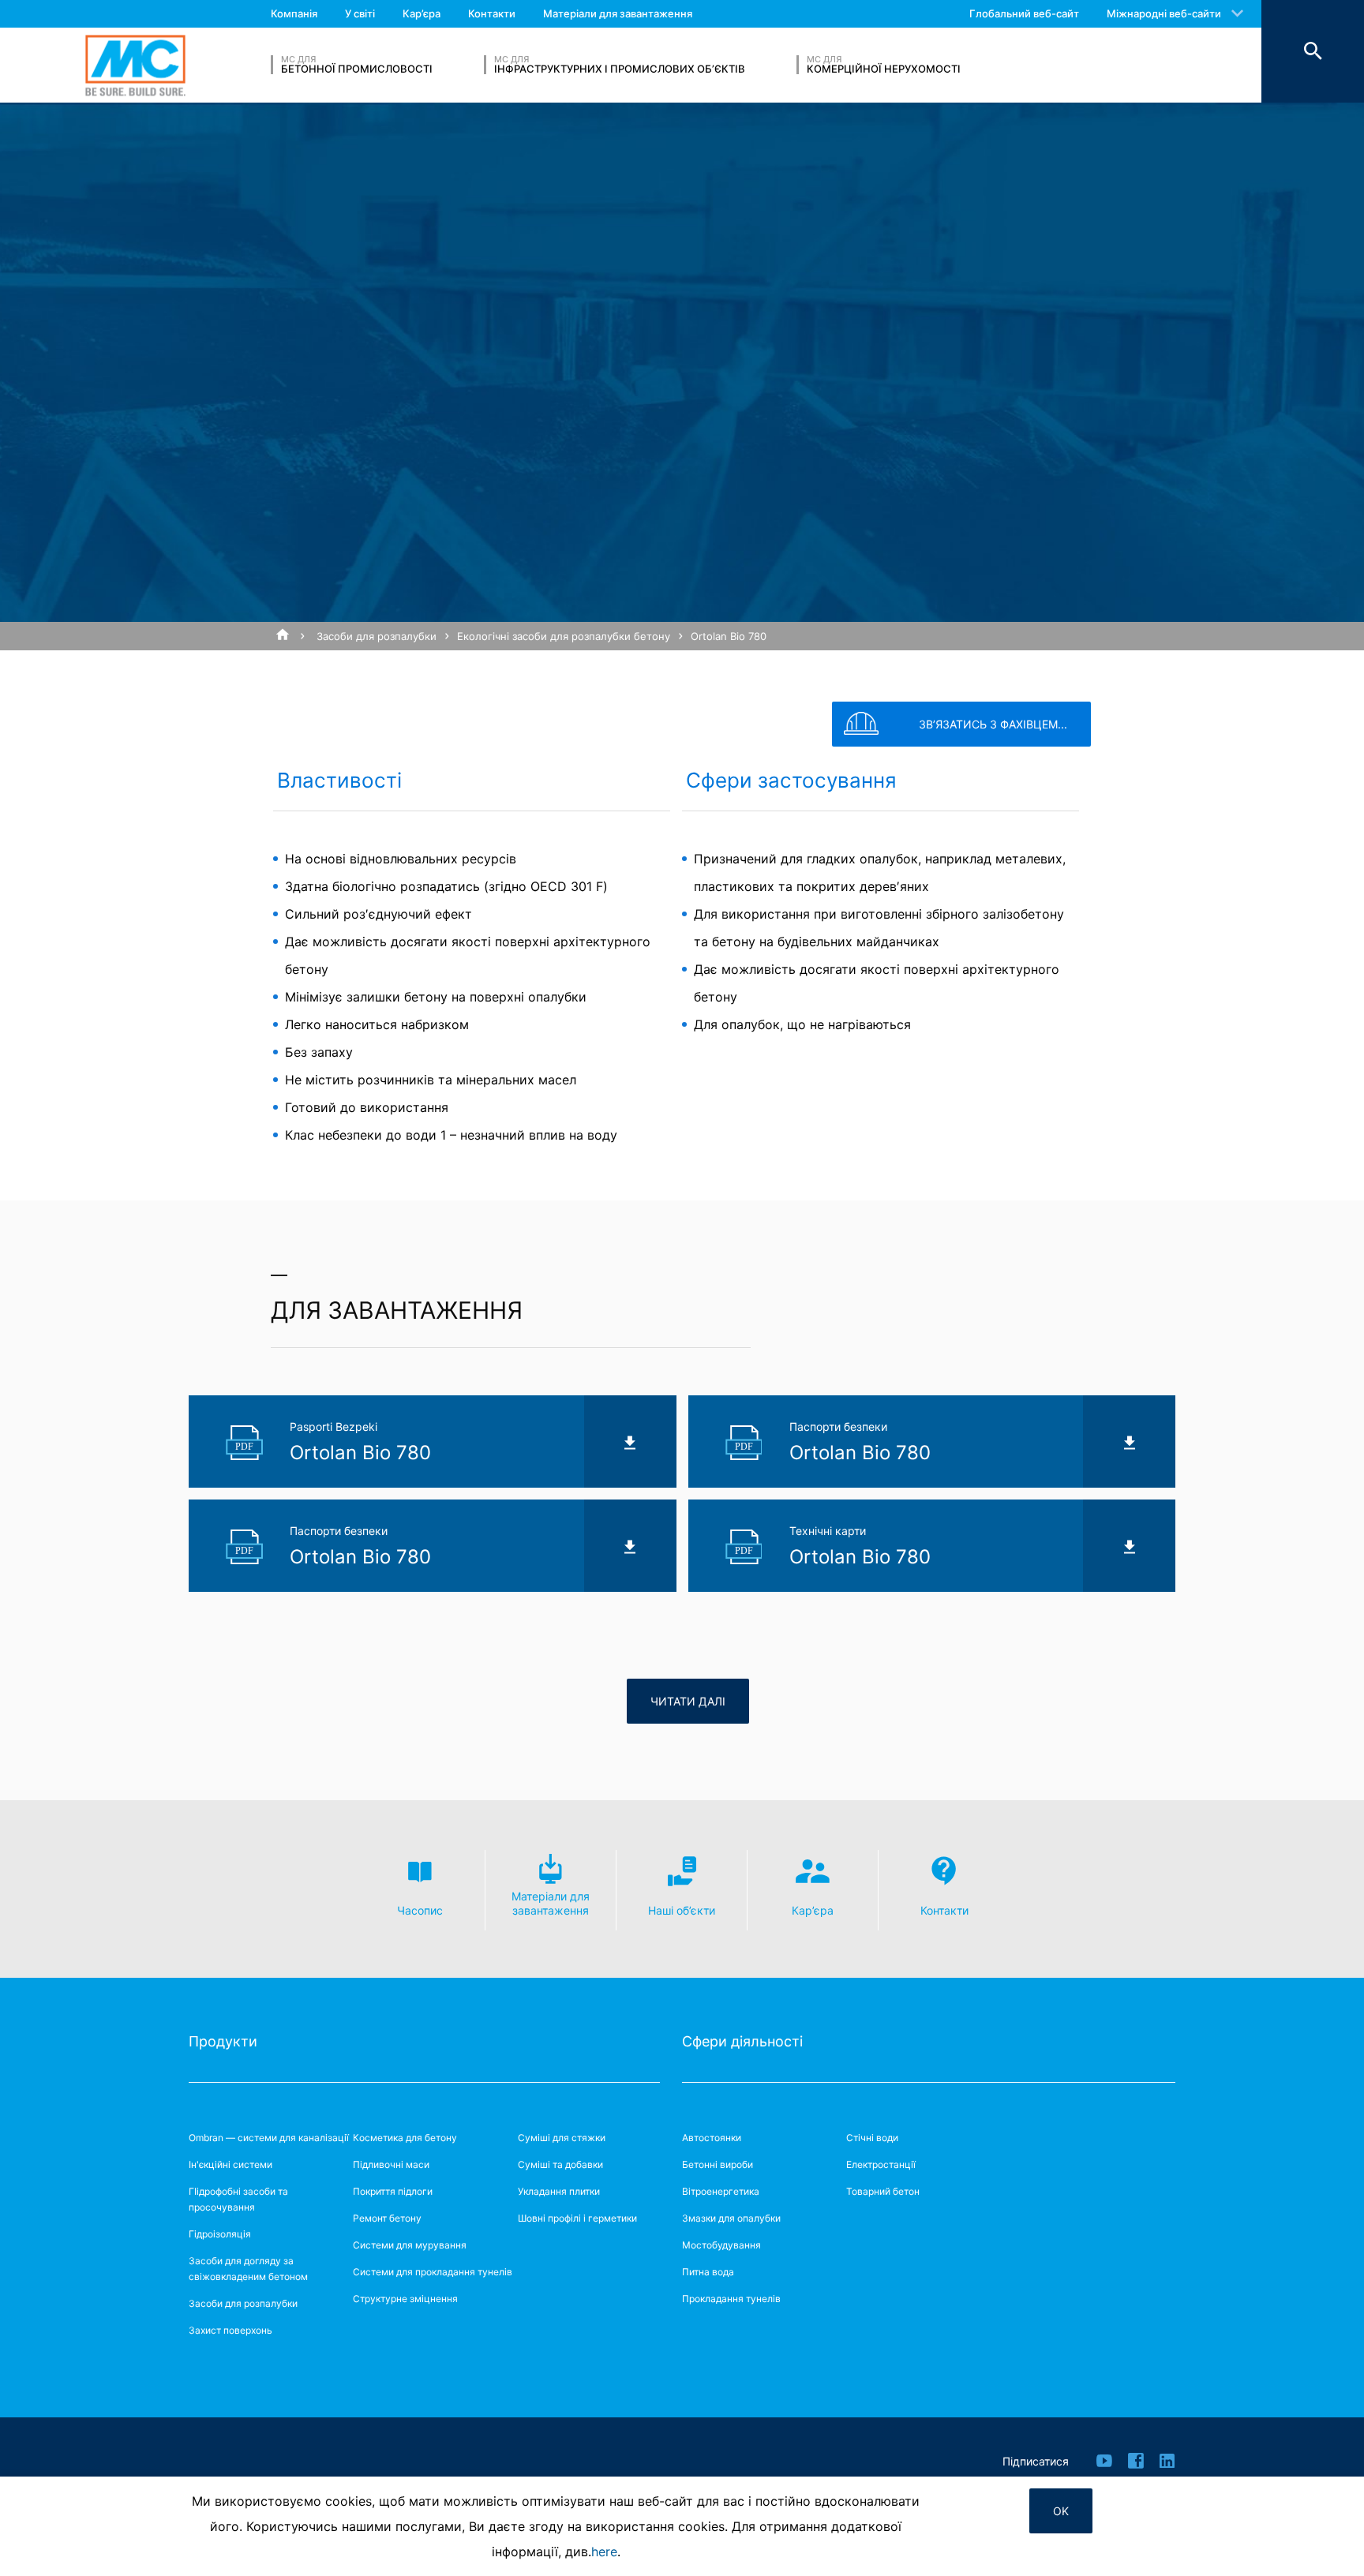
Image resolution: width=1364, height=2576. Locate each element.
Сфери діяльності (742, 2041)
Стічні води (872, 2138)
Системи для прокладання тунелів (433, 2272)
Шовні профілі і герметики (577, 2218)
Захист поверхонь (230, 2330)
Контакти (492, 13)
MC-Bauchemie (135, 65)
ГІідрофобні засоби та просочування (238, 2199)
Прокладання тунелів (731, 2299)
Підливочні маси (391, 2164)
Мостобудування (721, 2245)
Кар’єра (422, 13)
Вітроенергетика (721, 2191)
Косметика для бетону (405, 2138)
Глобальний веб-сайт (1024, 13)
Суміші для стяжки (562, 2138)
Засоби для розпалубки (377, 636)
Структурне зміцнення (405, 2299)
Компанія (294, 13)
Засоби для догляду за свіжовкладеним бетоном (248, 2269)
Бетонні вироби (718, 2164)
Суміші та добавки (560, 2164)
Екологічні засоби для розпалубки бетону (564, 636)
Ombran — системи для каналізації (269, 2138)
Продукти (223, 2041)
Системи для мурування (410, 2245)
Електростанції (881, 2164)
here (604, 2552)
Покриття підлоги (393, 2191)
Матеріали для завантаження (618, 13)
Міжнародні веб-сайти (1164, 13)
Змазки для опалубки (731, 2218)
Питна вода (708, 2272)
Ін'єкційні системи (230, 2164)
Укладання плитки (559, 2191)
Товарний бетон (883, 2191)
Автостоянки (712, 2138)
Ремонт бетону (387, 2218)
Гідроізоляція (220, 2234)
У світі (360, 13)
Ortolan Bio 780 (729, 636)
